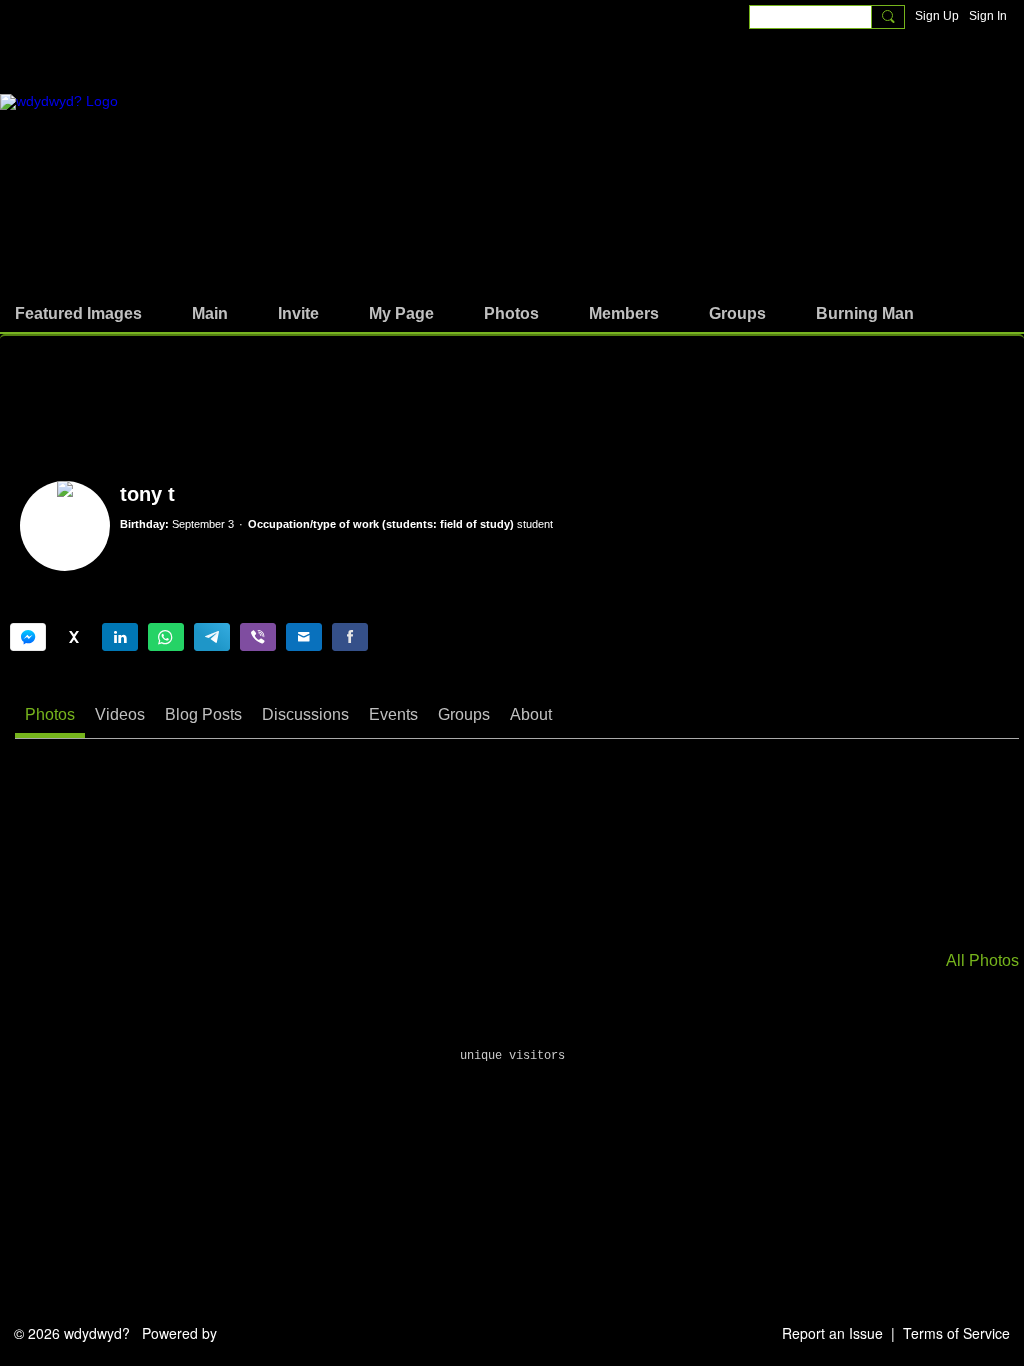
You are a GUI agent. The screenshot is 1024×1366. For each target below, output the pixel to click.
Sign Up (937, 16)
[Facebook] (350, 637)
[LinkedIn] (120, 637)
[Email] (304, 637)
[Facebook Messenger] (28, 637)
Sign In (988, 16)
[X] (74, 637)
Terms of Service (956, 1333)
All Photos (982, 961)
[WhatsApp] (166, 637)
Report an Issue (832, 1333)
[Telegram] (212, 637)
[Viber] (258, 637)
